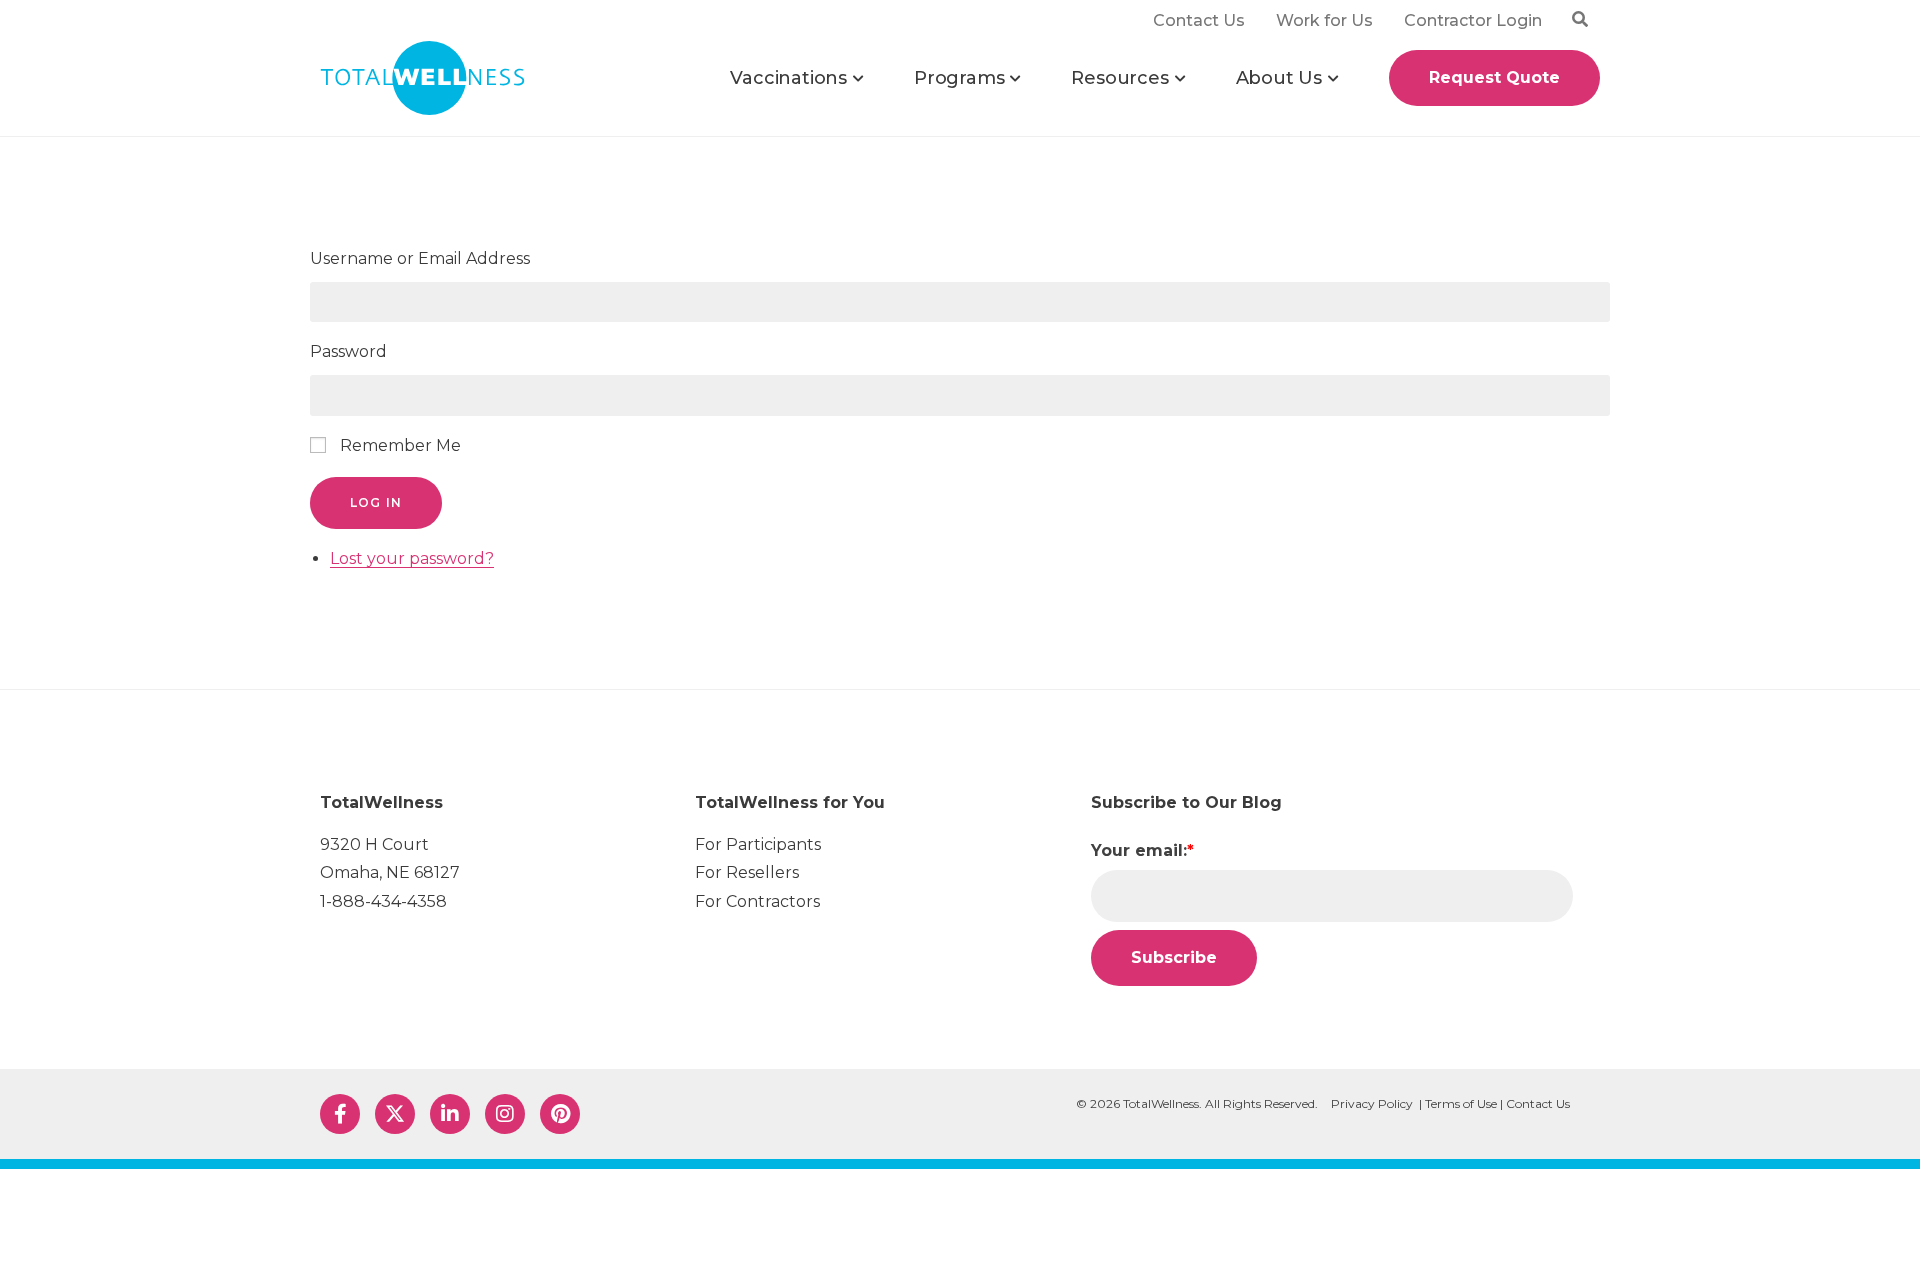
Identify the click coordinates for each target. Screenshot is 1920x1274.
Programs (959, 78)
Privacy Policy (1372, 1103)
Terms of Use (1461, 1103)
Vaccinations (788, 78)
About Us (1279, 78)
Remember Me (400, 445)
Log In (376, 502)
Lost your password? (412, 558)
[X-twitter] (395, 1114)
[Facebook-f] (340, 1114)
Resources (1119, 78)
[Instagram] (505, 1114)
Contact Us (1538, 1103)
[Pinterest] (560, 1114)
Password (348, 351)
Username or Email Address (420, 258)
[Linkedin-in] (450, 1114)
